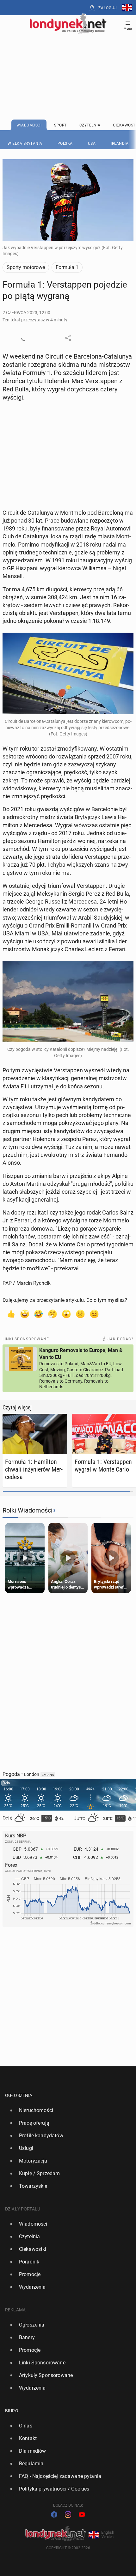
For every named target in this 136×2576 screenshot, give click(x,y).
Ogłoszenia (19, 2095)
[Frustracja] (94, 1314)
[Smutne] (80, 1314)
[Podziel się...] (68, 338)
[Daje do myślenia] (53, 1314)
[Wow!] (66, 1314)
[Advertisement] (68, 61)
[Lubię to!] (11, 1314)
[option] (65, 2111)
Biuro (12, 2411)
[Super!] (25, 1314)
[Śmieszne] (39, 1314)
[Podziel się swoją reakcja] (24, 338)
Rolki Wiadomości (28, 1510)
